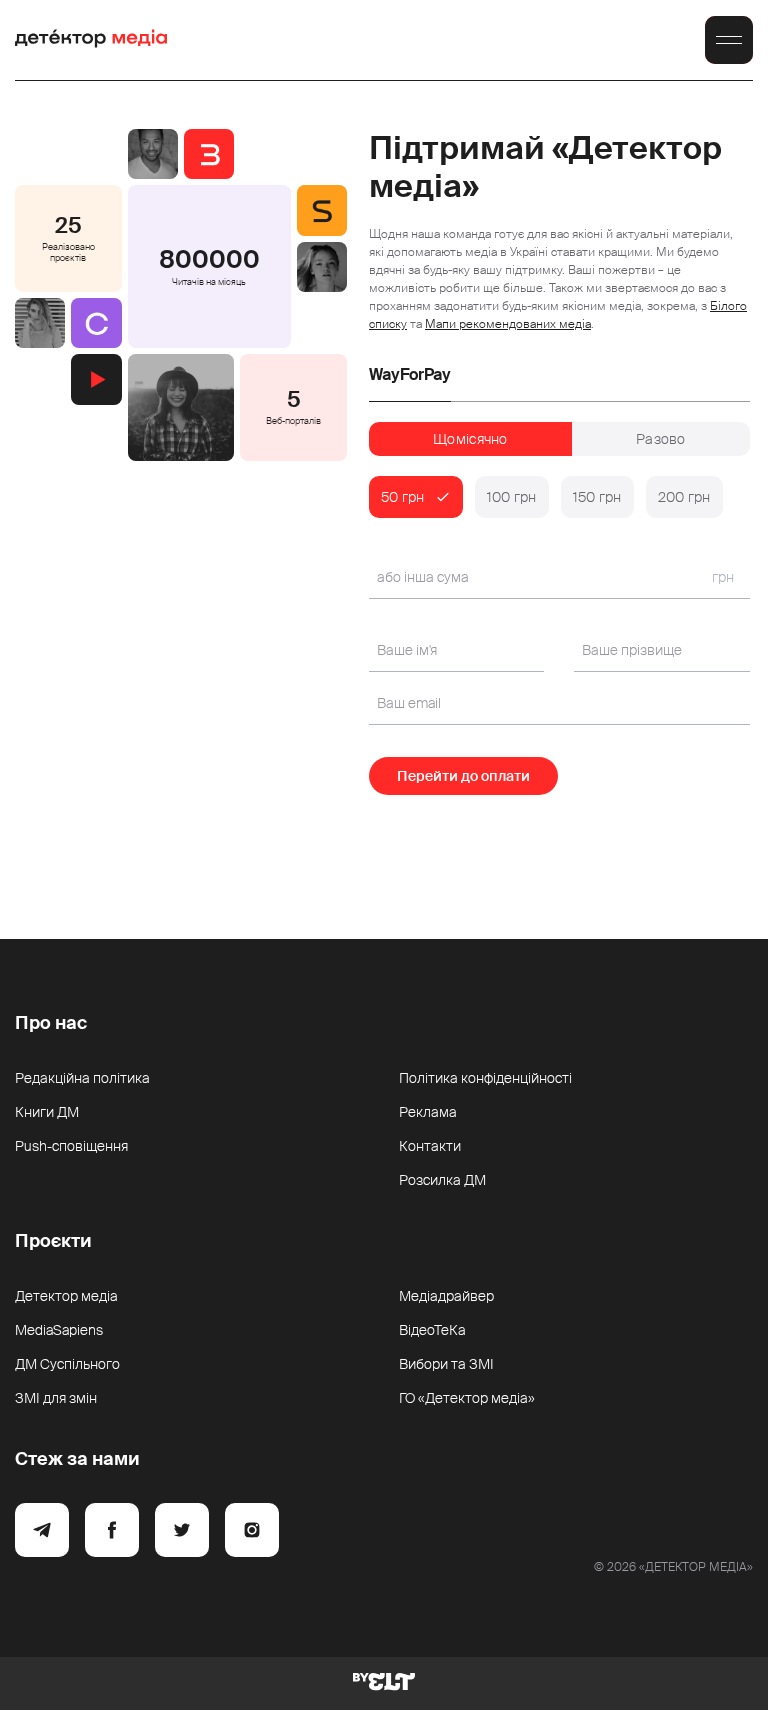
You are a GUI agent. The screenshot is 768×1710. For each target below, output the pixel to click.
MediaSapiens (59, 1330)
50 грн (403, 497)
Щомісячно (470, 439)
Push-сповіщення (71, 1146)
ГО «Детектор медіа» (467, 1398)
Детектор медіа (66, 1296)
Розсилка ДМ (442, 1180)
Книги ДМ (47, 1112)
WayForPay (410, 375)
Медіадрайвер (446, 1296)
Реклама (428, 1112)
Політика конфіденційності (485, 1078)
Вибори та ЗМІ (446, 1364)
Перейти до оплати (463, 776)
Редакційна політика (82, 1078)
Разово (661, 439)
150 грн (597, 497)
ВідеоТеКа (432, 1330)
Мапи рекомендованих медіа (508, 324)
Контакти (430, 1146)
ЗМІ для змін (56, 1398)
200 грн (684, 497)
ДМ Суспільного (67, 1364)
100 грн (512, 497)
